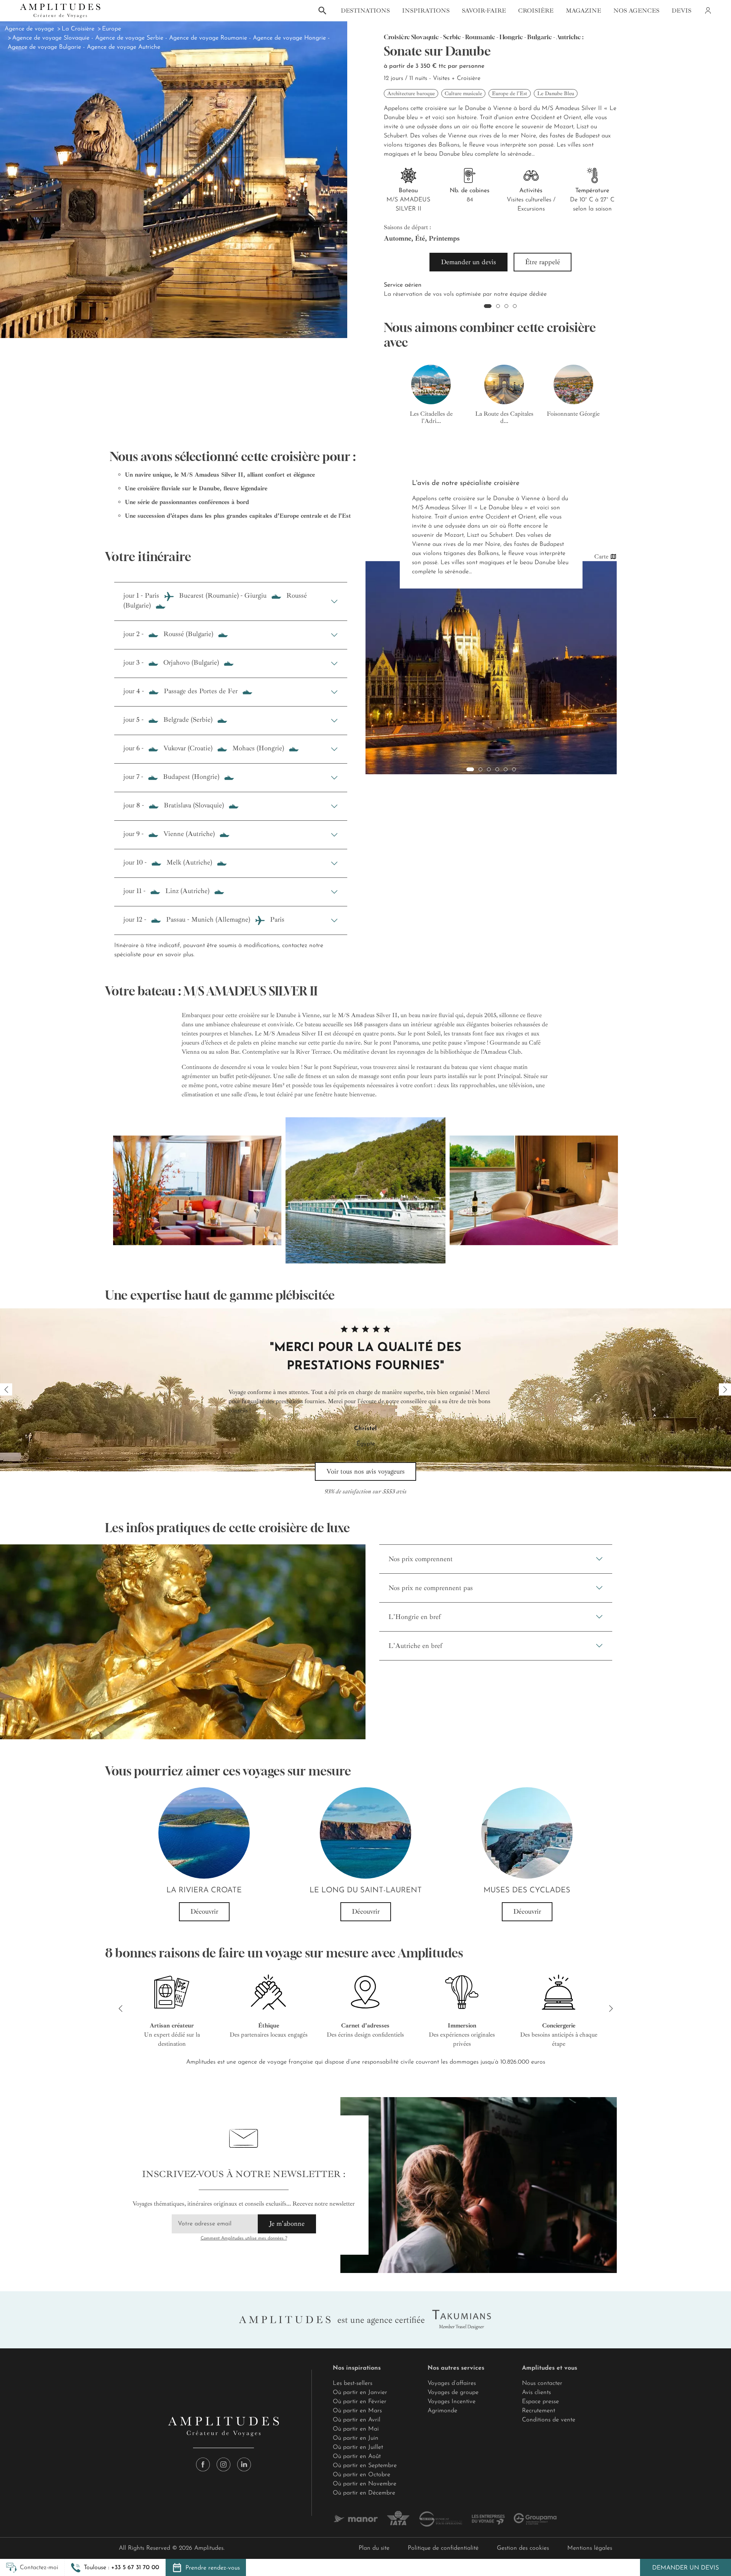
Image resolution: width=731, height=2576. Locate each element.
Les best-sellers (353, 2383)
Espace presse (540, 2402)
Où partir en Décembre (364, 2493)
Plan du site (374, 2548)
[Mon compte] (707, 11)
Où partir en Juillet (358, 2447)
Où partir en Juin (356, 2438)
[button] (115, 2568)
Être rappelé (543, 262)
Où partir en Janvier (360, 2393)
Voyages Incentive (452, 2402)
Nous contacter (542, 2383)
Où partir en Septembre (365, 2466)
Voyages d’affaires (452, 2383)
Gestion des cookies (523, 2548)
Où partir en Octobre (362, 2475)
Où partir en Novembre (365, 2484)
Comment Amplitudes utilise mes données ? (244, 2238)
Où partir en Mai (356, 2429)
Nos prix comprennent (421, 1559)
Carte (601, 557)
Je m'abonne (287, 2223)
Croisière (536, 11)
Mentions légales (590, 2548)
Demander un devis (686, 2568)
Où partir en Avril (357, 2420)
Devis (682, 11)
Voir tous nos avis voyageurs (365, 1471)
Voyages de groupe (453, 2393)
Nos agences (636, 11)
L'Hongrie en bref (415, 1617)
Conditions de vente (549, 2420)
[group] (431, 395)
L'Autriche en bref (415, 1646)
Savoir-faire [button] (484, 11)
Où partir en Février (360, 2402)
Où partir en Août (357, 2456)
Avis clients (536, 2393)
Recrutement (539, 2411)
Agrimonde (442, 2411)
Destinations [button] (365, 11)
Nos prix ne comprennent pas (431, 1588)
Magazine (583, 11)
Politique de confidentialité (443, 2548)
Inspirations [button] (426, 11)
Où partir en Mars (357, 2411)
